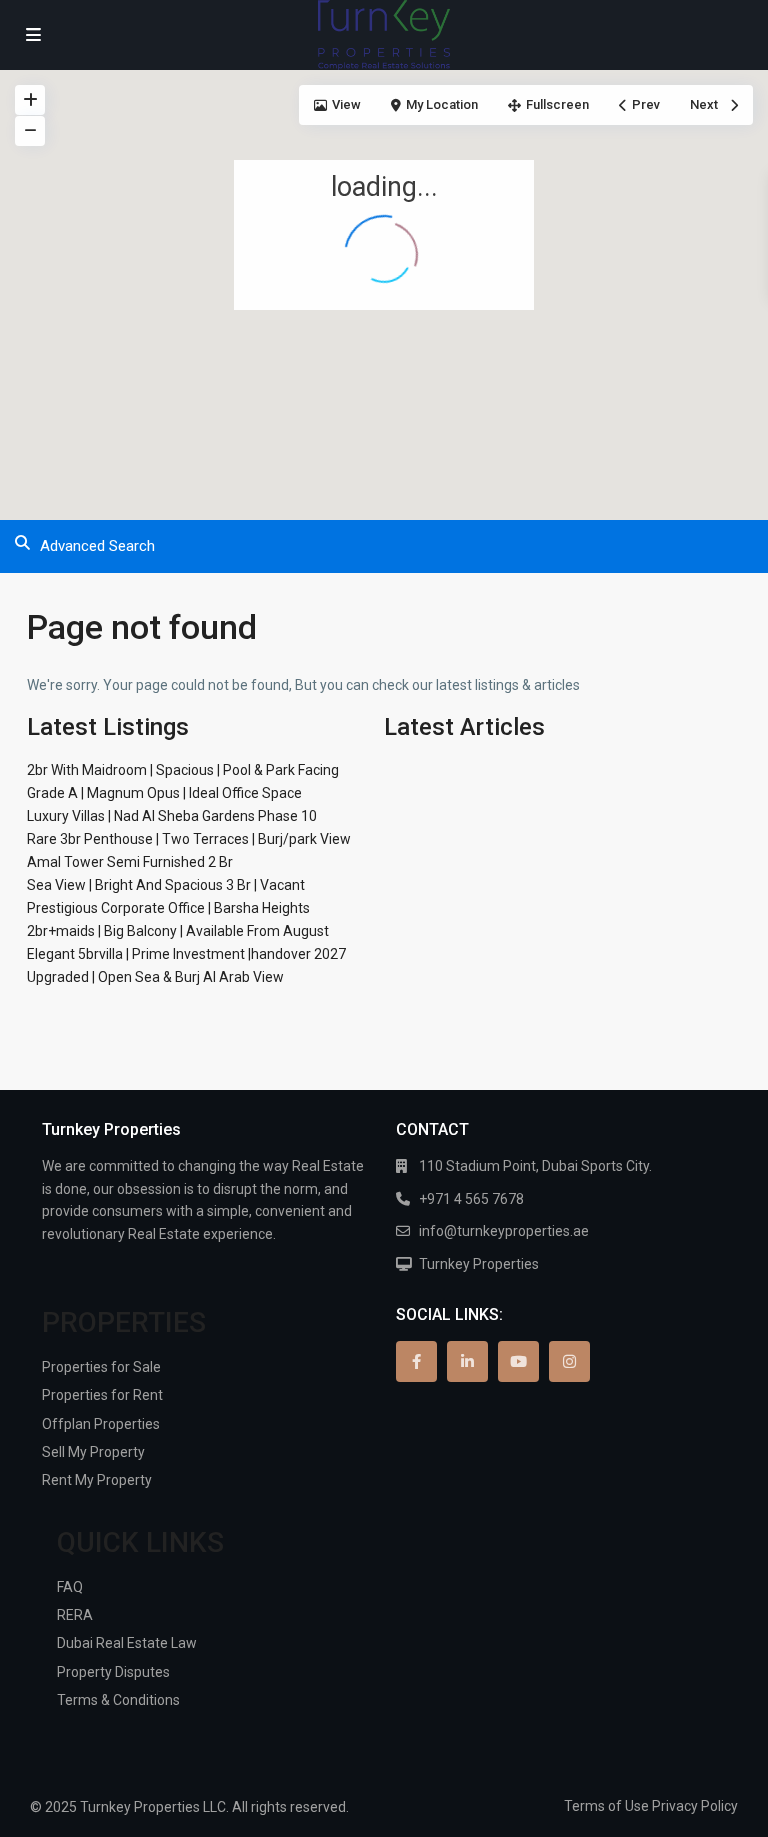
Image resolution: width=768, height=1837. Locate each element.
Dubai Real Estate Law (127, 1643)
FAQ (70, 1587)
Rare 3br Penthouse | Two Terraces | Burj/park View (189, 839)
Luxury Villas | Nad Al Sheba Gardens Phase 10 (172, 816)
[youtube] (518, 1361)
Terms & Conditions (118, 1700)
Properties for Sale (101, 1367)
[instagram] (569, 1361)
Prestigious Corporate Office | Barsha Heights (168, 908)
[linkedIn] (467, 1361)
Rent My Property (97, 1480)
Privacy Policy (695, 1806)
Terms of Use (606, 1806)
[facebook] (416, 1361)
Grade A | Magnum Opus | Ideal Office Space (164, 793)
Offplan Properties (101, 1424)
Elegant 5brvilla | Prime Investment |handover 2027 (186, 954)
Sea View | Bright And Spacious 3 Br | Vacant (166, 885)
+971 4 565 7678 (471, 1199)
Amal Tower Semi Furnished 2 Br (130, 862)
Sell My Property (93, 1452)
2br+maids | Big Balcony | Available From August (178, 931)
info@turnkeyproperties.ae (504, 1231)
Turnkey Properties (479, 1264)
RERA (75, 1615)
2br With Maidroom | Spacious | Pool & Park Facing (183, 770)
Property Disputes (113, 1672)
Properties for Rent (102, 1395)
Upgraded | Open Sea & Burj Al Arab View (155, 977)
